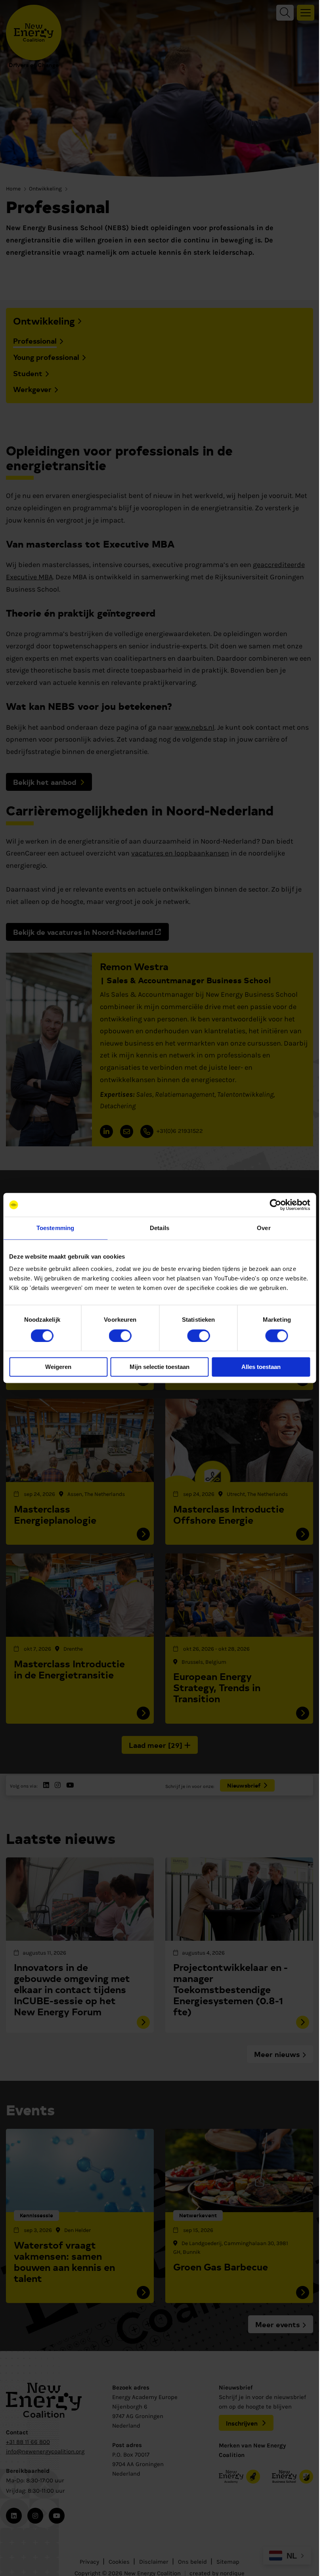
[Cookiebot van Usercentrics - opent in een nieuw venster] (275, 1205)
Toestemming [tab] (55, 1228)
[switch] (120, 1336)
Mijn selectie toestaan (160, 1367)
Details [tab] (160, 1228)
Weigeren (58, 1367)
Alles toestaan (261, 1367)
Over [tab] (264, 1228)
